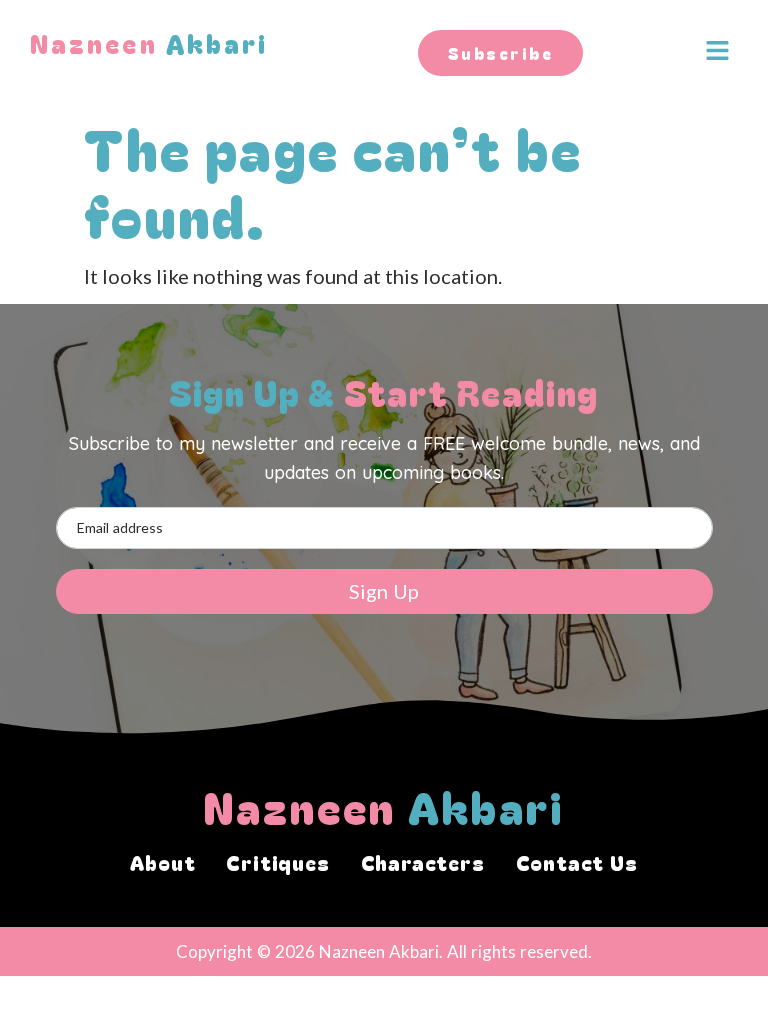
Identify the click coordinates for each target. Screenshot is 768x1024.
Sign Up (384, 591)
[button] (712, 51)
